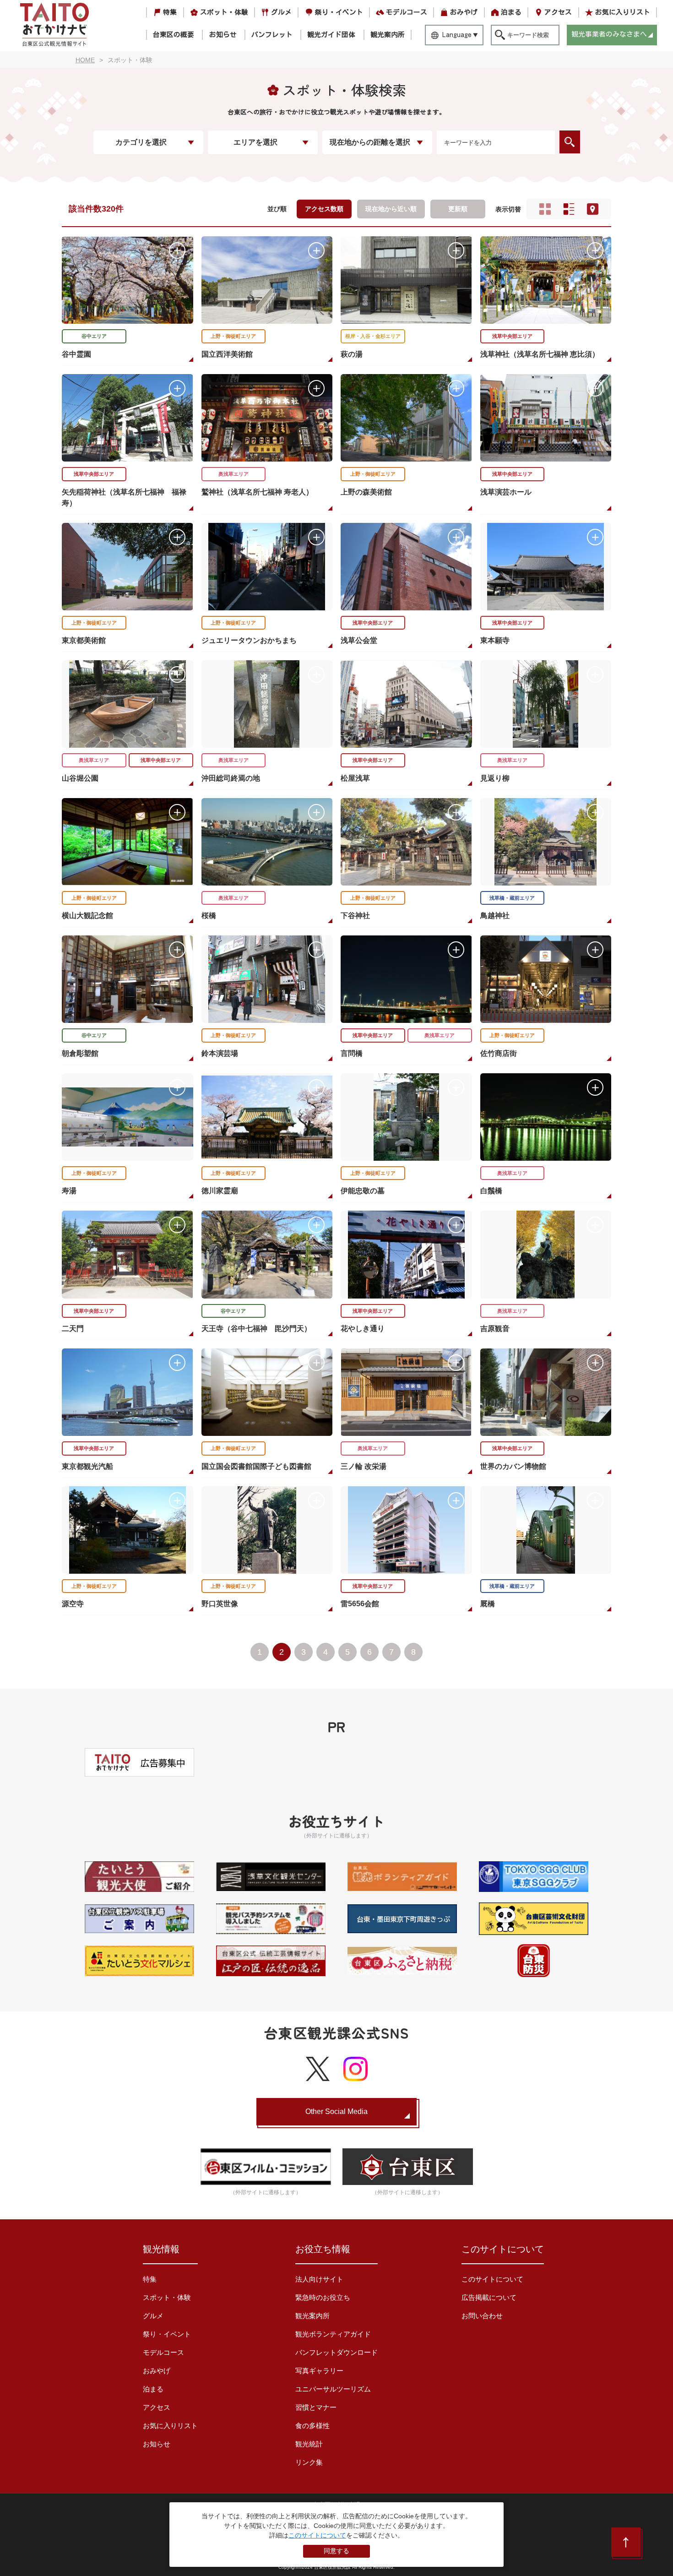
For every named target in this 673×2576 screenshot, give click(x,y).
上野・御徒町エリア (233, 336)
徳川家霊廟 (220, 1191)
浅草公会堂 (359, 640)
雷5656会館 (360, 1604)
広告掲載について (489, 2297)
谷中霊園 (76, 354)
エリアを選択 (255, 142)
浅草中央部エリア (512, 336)
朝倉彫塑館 (80, 1053)
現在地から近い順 (391, 209)
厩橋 (488, 1604)
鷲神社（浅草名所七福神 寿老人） (257, 492)
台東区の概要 (174, 35)
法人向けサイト (319, 2279)
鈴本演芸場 (220, 1053)
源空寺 (73, 1604)
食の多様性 (312, 2426)
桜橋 (209, 916)
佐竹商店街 (499, 1053)
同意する (336, 2551)
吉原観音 (495, 1329)
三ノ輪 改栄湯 (364, 1466)
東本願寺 (495, 640)
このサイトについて (492, 2279)
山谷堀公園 (80, 778)
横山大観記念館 (87, 916)
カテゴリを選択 (141, 142)
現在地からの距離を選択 (370, 142)
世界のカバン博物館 (513, 1466)
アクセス (558, 12)
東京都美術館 (84, 640)
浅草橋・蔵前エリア (512, 898)
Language (457, 35)
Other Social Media (336, 2111)
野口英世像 (220, 1604)
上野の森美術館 (366, 492)
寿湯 (69, 1191)
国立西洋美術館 (227, 354)
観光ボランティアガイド (333, 2334)
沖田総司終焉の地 (231, 778)
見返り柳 (495, 778)
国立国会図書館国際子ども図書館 (256, 1466)
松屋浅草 (355, 778)
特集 (170, 12)
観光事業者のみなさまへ (609, 34)
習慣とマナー (316, 2407)
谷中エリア (94, 336)
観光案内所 (388, 35)
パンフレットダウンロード (336, 2352)
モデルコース (407, 12)
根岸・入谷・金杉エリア (373, 336)
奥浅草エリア (233, 474)
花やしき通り (363, 1329)
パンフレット (272, 35)
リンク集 (309, 2462)
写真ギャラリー (319, 2371)
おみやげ (464, 12)
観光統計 (309, 2444)
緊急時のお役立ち (323, 2297)
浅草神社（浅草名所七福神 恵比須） (540, 354)
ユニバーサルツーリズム (333, 2389)
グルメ (281, 12)
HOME (85, 60)
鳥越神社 (495, 916)
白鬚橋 (491, 1191)
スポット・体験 (224, 12)
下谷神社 (355, 916)
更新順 (458, 209)
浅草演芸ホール (506, 492)
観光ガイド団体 (331, 35)
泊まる (511, 12)
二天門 (73, 1329)
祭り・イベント (339, 12)
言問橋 (352, 1053)
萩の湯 (352, 354)
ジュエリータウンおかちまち (249, 640)
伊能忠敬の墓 (363, 1191)
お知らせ (223, 35)
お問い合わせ (482, 2316)
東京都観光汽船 (87, 1466)
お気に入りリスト (623, 12)
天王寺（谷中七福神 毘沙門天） (256, 1329)
